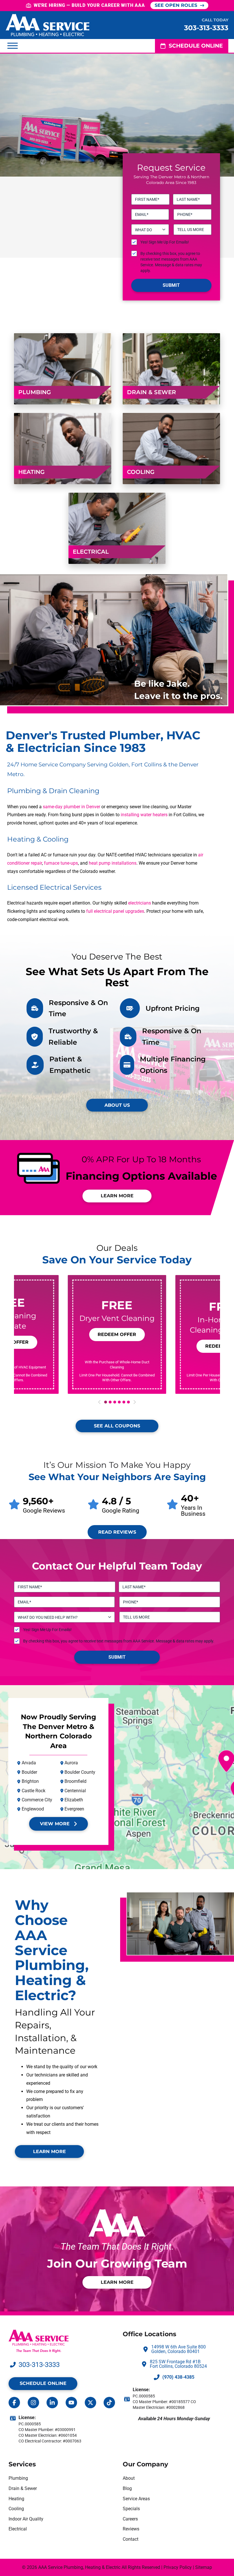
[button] (13, 46)
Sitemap (204, 2567)
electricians (140, 903)
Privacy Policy (178, 2567)
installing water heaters (144, 815)
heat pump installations (113, 863)
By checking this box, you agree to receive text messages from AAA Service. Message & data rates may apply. (171, 262)
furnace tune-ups (61, 863)
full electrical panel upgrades (115, 911)
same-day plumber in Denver (71, 807)
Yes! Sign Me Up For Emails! (165, 242)
